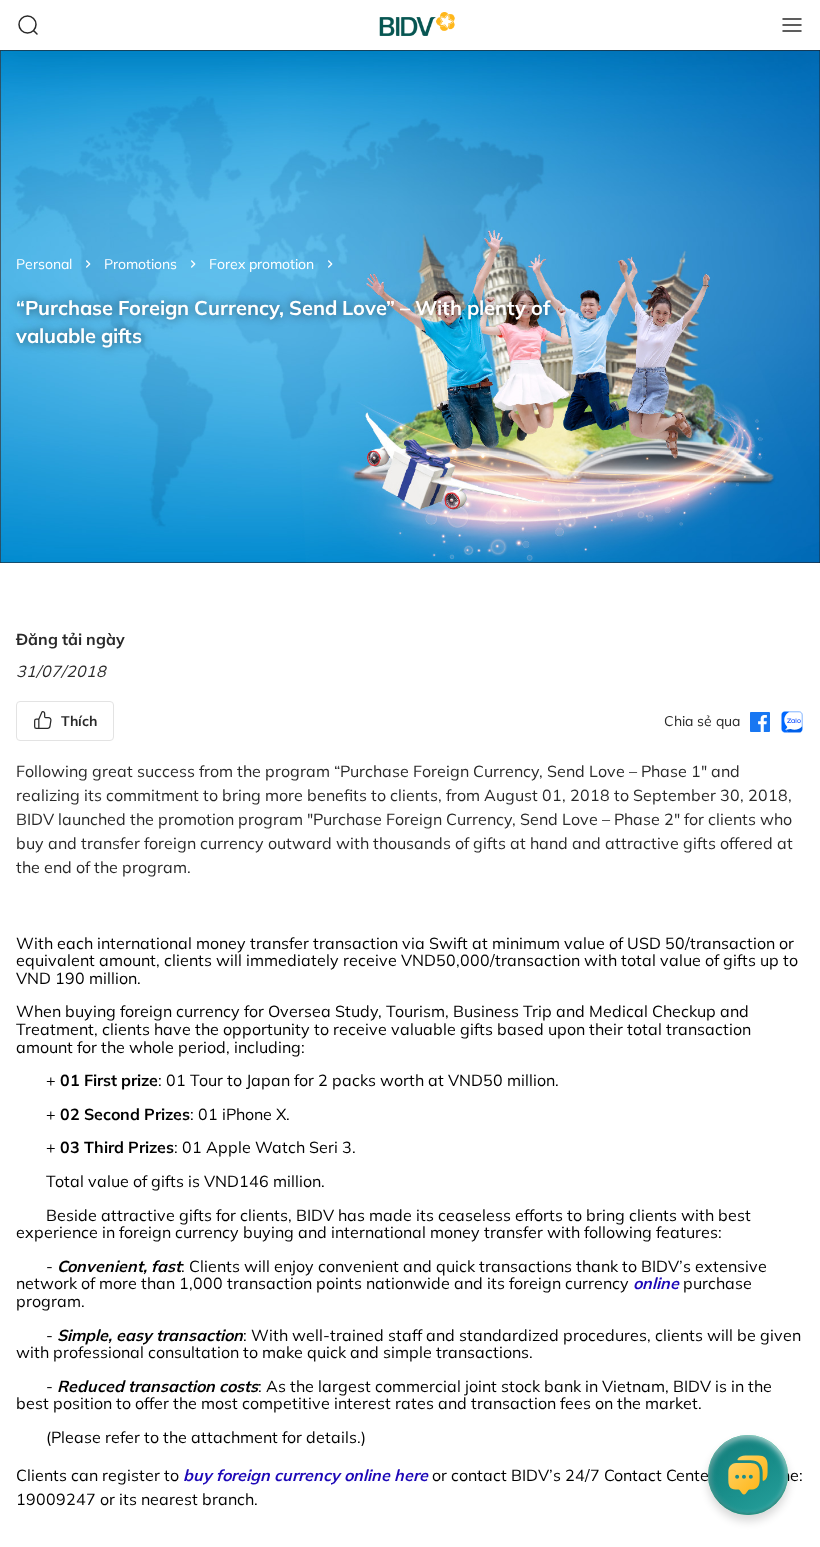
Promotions (140, 264)
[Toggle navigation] (792, 25)
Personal (44, 264)
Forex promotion (261, 264)
